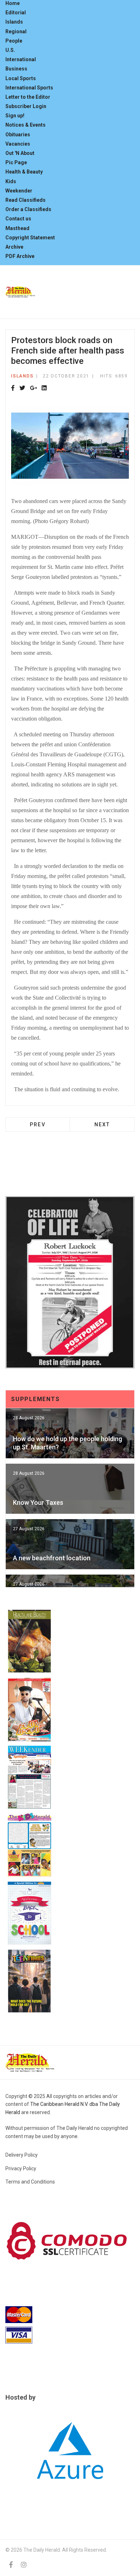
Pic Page (16, 162)
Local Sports (21, 78)
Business (16, 69)
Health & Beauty (24, 172)
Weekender (19, 191)
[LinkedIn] (44, 388)
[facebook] (11, 2565)
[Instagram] (24, 2565)
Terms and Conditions (30, 2182)
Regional (16, 31)
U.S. (10, 50)
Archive (14, 247)
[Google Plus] (33, 388)
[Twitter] (22, 388)
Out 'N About (20, 153)
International (21, 59)
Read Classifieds (25, 200)
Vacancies (18, 144)
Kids (11, 181)
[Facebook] (13, 388)
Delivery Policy (22, 2155)
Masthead (17, 228)
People (14, 41)
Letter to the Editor (28, 97)
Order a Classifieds (28, 209)
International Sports (29, 88)
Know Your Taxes (38, 1502)
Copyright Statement (30, 238)
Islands (14, 22)
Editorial (16, 13)
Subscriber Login (26, 106)
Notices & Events (25, 125)
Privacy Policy (21, 2168)
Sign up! (15, 116)
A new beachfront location (52, 1558)
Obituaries (18, 135)
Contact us (18, 219)
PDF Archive (20, 256)
